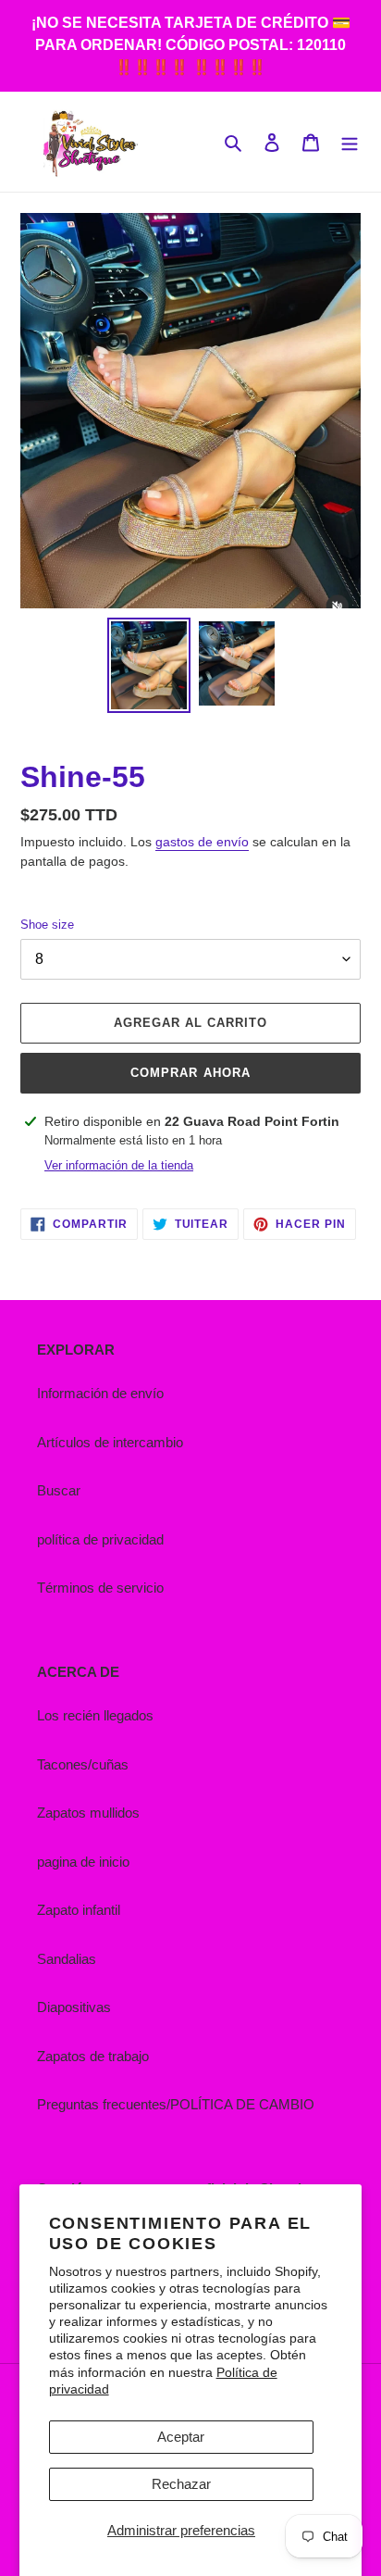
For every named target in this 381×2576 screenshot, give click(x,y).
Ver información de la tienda (119, 1165)
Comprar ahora (190, 1073)
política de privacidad (100, 1539)
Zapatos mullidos (88, 1813)
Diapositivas (74, 2007)
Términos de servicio (100, 1588)
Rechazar (181, 2484)
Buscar (59, 1490)
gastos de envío (202, 842)
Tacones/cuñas (83, 1764)
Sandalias (67, 1959)
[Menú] (350, 142)
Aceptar (181, 2437)
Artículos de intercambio (110, 1442)
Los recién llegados (95, 1715)
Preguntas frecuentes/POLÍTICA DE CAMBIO (176, 2104)
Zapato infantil (79, 1910)
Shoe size (47, 925)
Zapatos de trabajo (93, 2056)
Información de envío (100, 1393)
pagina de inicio (83, 1862)
